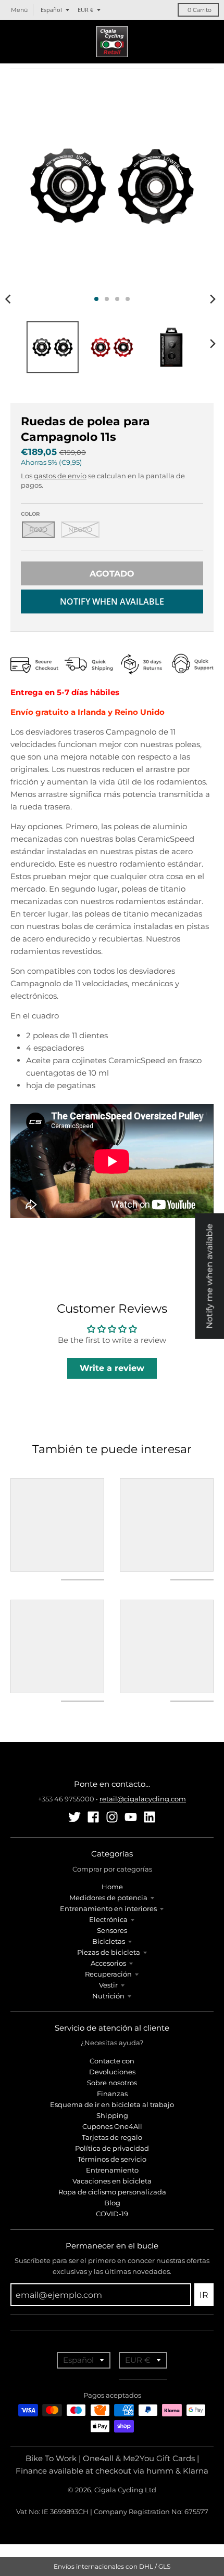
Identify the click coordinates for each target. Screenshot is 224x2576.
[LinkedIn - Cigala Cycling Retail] (150, 1817)
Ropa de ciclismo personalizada (112, 2192)
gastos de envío (60, 476)
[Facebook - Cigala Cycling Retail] (93, 1817)
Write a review (112, 1368)
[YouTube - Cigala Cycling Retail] (131, 1817)
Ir (204, 2295)
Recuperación (108, 1974)
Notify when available (112, 601)
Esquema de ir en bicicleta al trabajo (112, 2104)
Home (112, 1887)
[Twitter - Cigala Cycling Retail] (74, 1817)
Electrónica (108, 1919)
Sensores (112, 1930)
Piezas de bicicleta (109, 1952)
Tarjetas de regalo (112, 2137)
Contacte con (112, 2061)
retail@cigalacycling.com (143, 1799)
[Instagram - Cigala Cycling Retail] (112, 1817)
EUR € (85, 10)
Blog (112, 2203)
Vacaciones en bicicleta (112, 2181)
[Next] (213, 299)
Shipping (112, 2115)
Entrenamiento (112, 2170)
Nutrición (108, 1996)
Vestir (108, 1985)
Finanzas (112, 2094)
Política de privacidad (112, 2148)
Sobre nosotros (112, 2083)
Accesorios (108, 1963)
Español (51, 10)
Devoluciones (112, 2072)
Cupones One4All (112, 2126)
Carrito (200, 10)
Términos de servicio (112, 2159)
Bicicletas (109, 1941)
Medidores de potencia (108, 1898)
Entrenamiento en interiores (108, 1908)
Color (30, 514)
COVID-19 (112, 2214)
